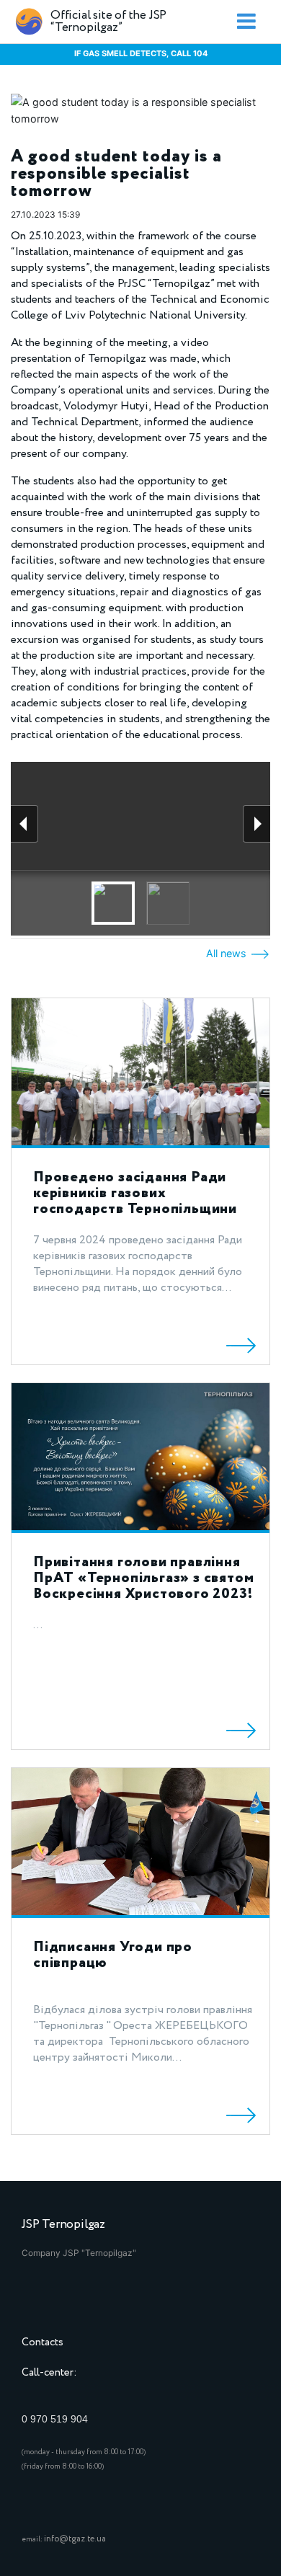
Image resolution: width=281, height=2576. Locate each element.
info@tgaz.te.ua (75, 2539)
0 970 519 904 (55, 2419)
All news (228, 953)
